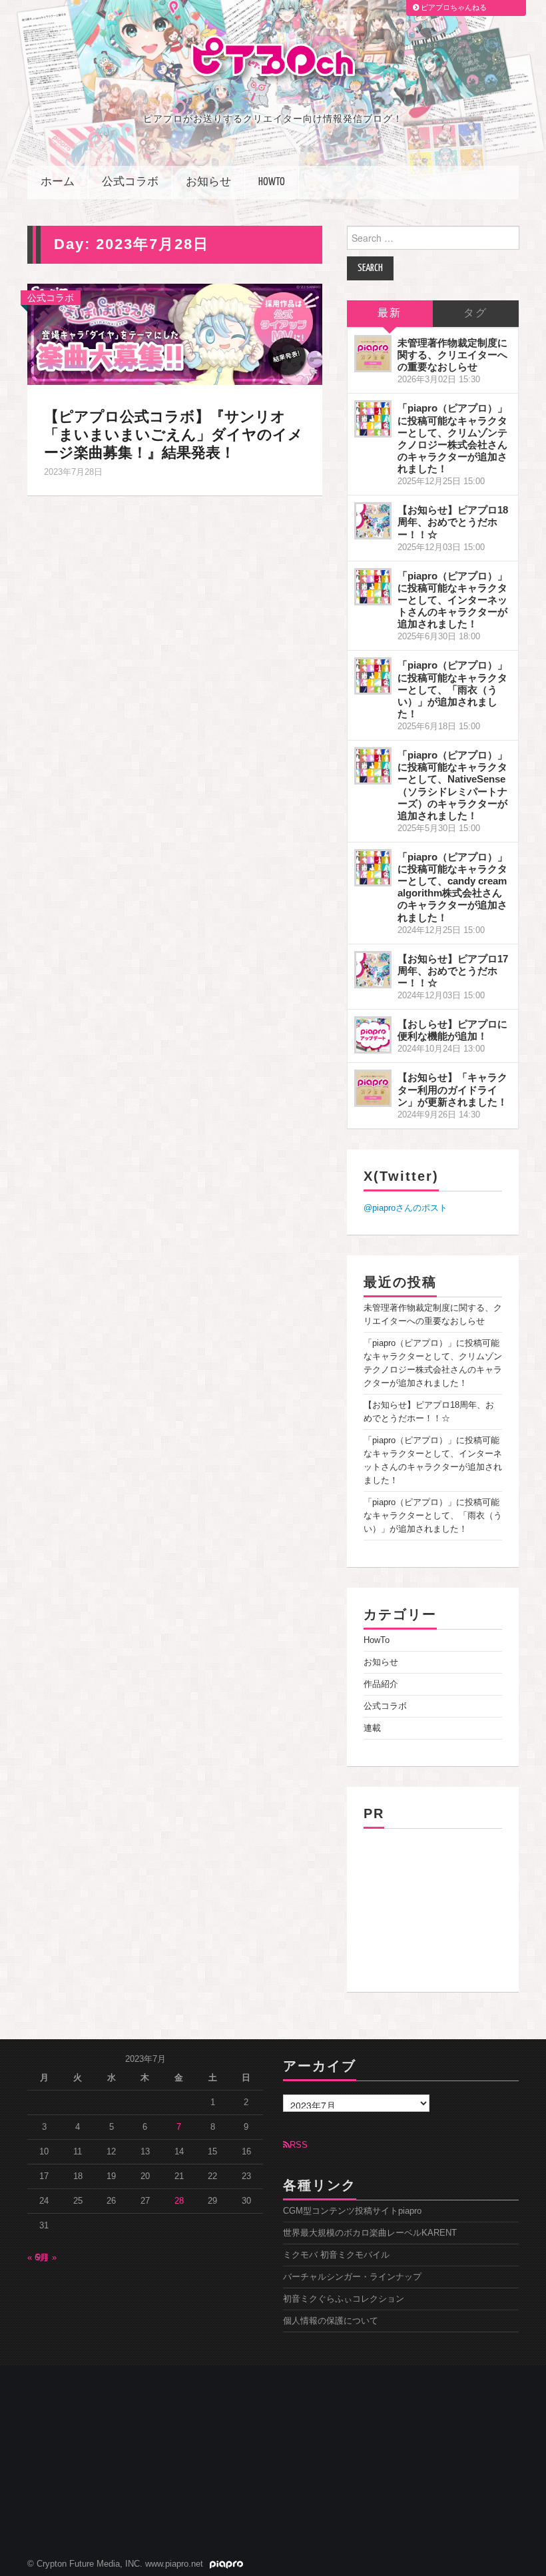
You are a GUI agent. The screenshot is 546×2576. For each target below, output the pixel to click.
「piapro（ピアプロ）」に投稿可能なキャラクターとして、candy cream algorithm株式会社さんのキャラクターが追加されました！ (452, 887)
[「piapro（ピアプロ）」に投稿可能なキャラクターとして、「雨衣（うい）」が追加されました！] (373, 676)
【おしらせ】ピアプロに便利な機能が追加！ (452, 1030)
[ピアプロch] (273, 60)
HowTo (272, 182)
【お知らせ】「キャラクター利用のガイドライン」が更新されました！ (452, 1089)
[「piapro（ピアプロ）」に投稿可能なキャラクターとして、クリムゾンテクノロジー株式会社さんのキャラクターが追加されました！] (373, 419)
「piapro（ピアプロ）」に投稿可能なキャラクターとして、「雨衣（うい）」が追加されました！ (452, 689)
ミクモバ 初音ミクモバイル (336, 2255)
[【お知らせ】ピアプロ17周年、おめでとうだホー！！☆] (373, 970)
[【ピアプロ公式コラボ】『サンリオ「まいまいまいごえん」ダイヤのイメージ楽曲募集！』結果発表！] (175, 334)
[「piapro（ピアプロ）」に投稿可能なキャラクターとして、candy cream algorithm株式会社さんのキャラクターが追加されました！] (373, 868)
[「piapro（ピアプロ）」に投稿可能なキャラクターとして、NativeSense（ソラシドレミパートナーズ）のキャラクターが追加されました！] (373, 766)
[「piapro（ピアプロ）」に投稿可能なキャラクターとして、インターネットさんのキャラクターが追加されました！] (373, 587)
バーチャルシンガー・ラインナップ (352, 2277)
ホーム (58, 182)
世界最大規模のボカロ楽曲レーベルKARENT (370, 2233)
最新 (390, 313)
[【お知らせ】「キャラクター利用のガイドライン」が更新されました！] (373, 1088)
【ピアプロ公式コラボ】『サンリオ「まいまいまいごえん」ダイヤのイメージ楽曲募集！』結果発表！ (173, 435)
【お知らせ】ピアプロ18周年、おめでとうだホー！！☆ (453, 522)
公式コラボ (130, 182)
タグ (475, 313)
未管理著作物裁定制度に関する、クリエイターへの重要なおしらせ (452, 355)
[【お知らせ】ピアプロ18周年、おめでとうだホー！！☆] (373, 521)
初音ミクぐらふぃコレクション (344, 2299)
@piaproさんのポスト (406, 1208)
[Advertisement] (433, 1905)
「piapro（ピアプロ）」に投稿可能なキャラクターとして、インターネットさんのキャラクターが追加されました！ (452, 600)
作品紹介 (381, 1684)
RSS (299, 2145)
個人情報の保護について (331, 2321)
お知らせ (208, 182)
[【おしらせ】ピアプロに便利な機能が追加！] (373, 1035)
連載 (372, 1728)
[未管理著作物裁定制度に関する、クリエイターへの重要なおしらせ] (373, 354)
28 (179, 2201)
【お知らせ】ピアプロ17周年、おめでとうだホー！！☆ (453, 971)
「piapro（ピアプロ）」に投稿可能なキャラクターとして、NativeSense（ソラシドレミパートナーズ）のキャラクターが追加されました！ (452, 785)
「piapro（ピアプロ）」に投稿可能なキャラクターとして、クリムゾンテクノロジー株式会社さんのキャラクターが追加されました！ (452, 438)
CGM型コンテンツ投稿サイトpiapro (352, 2211)
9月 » (46, 2258)
